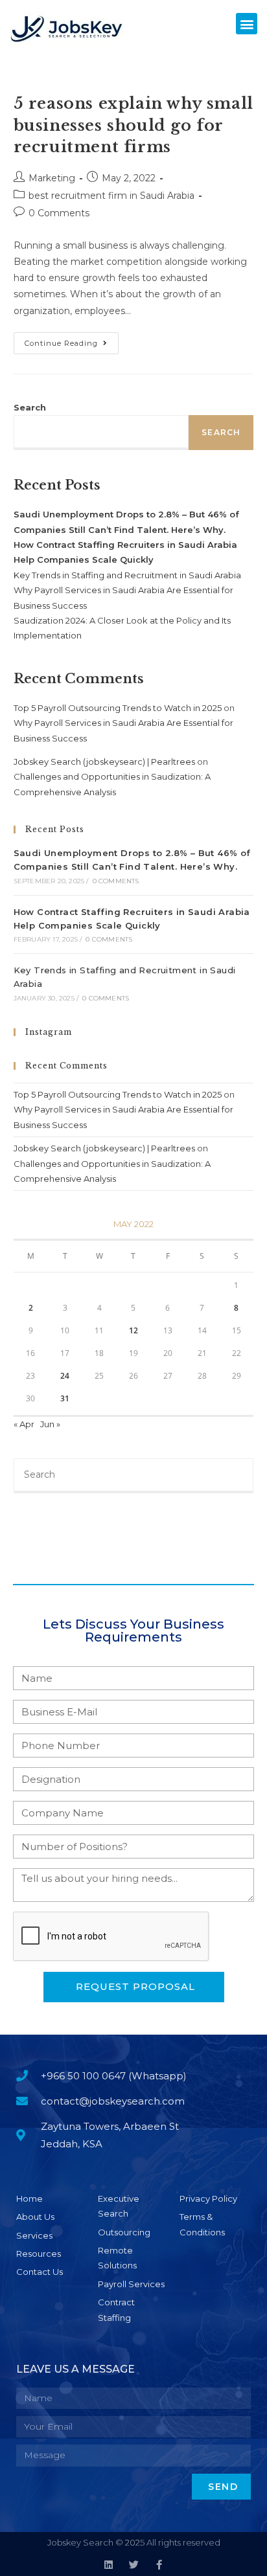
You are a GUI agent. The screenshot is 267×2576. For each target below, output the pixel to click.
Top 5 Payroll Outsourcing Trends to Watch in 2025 (118, 708)
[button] (247, 24)
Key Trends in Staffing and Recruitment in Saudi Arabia (127, 575)
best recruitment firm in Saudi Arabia (111, 196)
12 (133, 1330)
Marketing (52, 178)
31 (65, 1398)
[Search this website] (134, 1474)
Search (30, 407)
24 (65, 1376)
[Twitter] (134, 2565)
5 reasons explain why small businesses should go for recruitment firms (133, 125)
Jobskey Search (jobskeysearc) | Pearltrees (104, 762)
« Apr (24, 1424)
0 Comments (59, 213)
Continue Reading (72, 340)
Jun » (50, 1424)
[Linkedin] (109, 2565)
